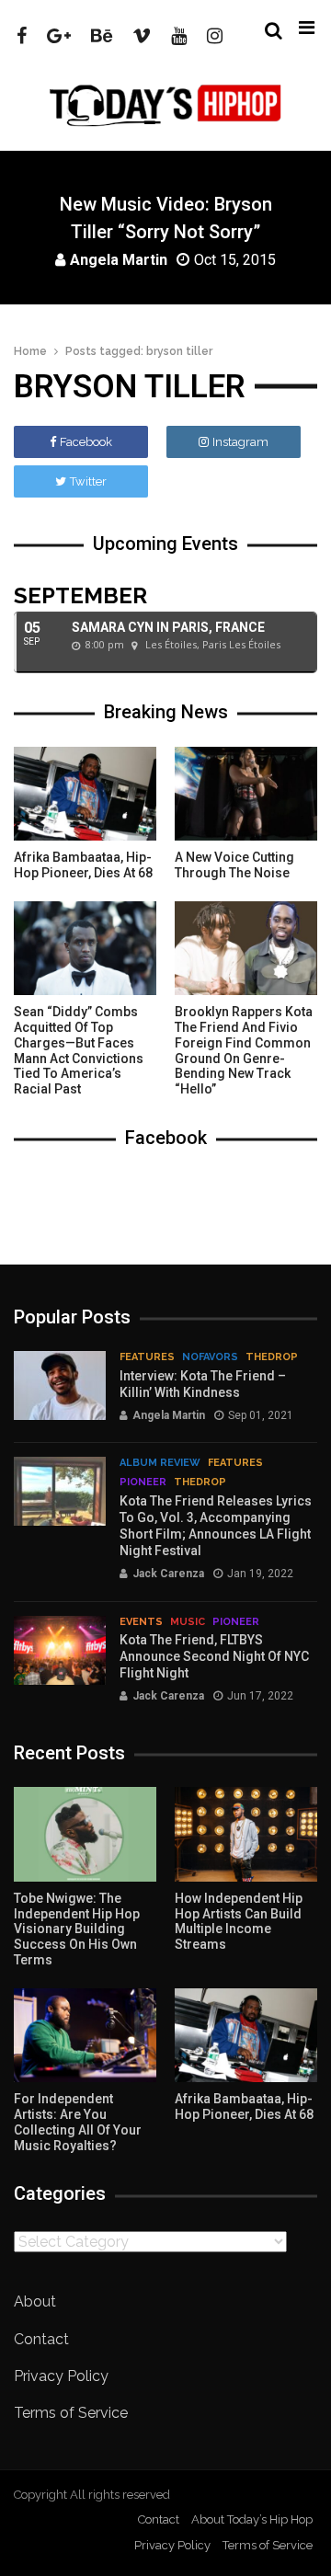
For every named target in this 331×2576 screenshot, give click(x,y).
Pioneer (143, 1482)
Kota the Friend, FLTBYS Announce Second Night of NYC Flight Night (214, 1656)
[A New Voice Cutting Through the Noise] (246, 794)
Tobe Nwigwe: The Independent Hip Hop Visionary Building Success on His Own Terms (77, 1929)
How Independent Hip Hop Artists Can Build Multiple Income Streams (239, 1921)
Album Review (160, 1463)
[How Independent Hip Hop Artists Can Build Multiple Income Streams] (246, 1834)
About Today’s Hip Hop (252, 2519)
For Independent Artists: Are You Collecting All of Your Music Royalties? (78, 2122)
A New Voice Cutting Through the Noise (234, 865)
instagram (240, 442)
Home (30, 351)
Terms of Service (71, 2413)
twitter (88, 481)
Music (188, 1622)
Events (141, 1622)
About (35, 2301)
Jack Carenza (168, 1574)
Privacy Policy (61, 2376)
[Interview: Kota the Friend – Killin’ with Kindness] (60, 1385)
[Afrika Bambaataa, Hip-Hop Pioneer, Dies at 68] (85, 794)
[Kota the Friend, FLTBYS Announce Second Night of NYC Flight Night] (60, 1650)
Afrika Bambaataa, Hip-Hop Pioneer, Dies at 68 (83, 865)
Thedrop (272, 1357)
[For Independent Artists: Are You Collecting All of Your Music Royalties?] (85, 2036)
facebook (86, 442)
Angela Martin (119, 259)
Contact (41, 2339)
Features (147, 1357)
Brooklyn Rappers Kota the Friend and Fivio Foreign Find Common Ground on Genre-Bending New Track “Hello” (244, 1050)
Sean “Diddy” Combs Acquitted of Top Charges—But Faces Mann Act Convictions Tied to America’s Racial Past (79, 1050)
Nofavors (210, 1357)
